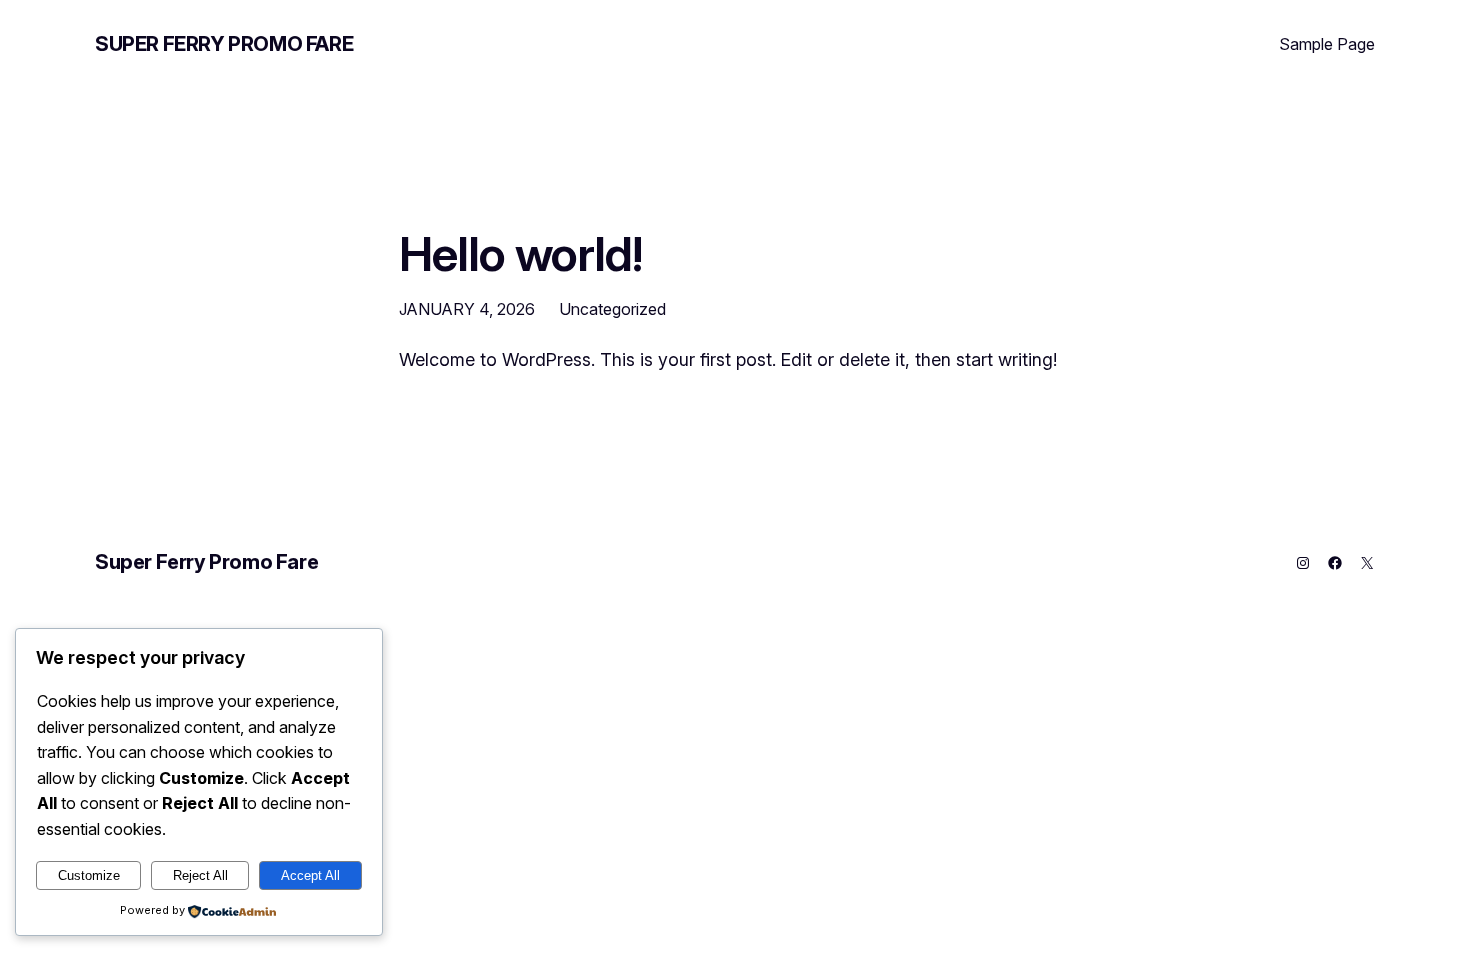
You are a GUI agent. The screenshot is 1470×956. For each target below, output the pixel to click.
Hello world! (520, 253)
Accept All (310, 875)
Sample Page (1327, 44)
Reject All (200, 875)
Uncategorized (612, 309)
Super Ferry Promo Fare (224, 44)
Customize (89, 875)
